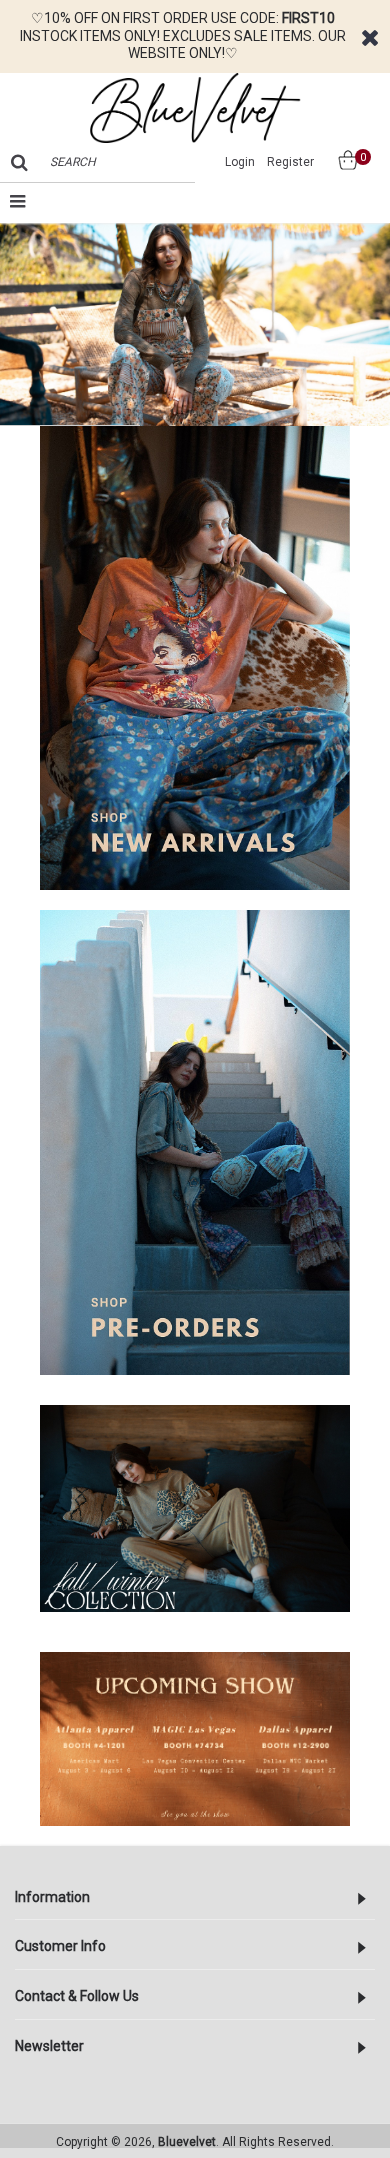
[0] (340, 163)
